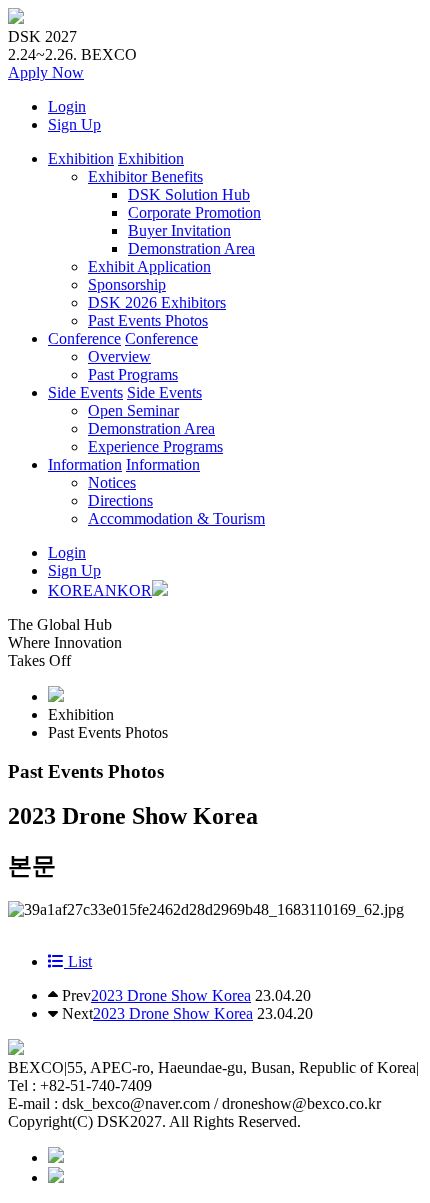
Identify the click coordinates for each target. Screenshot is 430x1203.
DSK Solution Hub (189, 194)
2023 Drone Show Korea (171, 995)
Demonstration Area (191, 248)
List (78, 961)
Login (67, 106)
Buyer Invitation (179, 230)
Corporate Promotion (194, 212)
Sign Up (74, 124)
